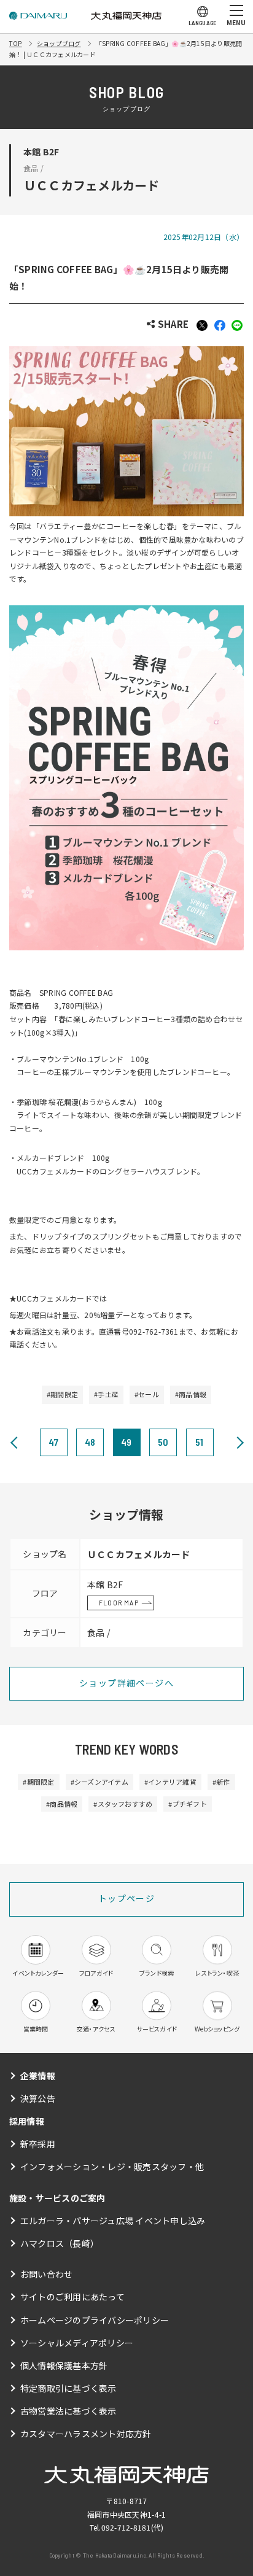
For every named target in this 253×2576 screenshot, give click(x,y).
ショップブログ (59, 43)
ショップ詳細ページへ (126, 1683)
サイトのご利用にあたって (72, 2297)
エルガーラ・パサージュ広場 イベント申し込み (113, 2221)
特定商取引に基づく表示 (68, 2388)
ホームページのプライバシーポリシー (95, 2320)
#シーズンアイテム (99, 1782)
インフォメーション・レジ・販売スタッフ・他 (112, 2167)
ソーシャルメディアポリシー (77, 2343)
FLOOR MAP (119, 1602)
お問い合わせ (46, 2274)
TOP (16, 43)
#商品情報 (191, 1394)
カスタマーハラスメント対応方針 (86, 2434)
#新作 (221, 1782)
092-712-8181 (126, 2527)
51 (199, 1442)
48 (90, 1442)
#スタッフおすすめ (123, 1804)
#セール (147, 1394)
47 (53, 1442)
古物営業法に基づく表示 (68, 2411)
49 (126, 1442)
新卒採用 (38, 2144)
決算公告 (38, 2098)
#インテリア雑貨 (170, 1782)
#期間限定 (62, 1394)
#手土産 (106, 1394)
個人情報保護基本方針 (64, 2365)
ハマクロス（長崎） (60, 2243)
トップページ (126, 1898)
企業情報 (38, 2076)
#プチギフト (187, 1804)
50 (163, 1442)
